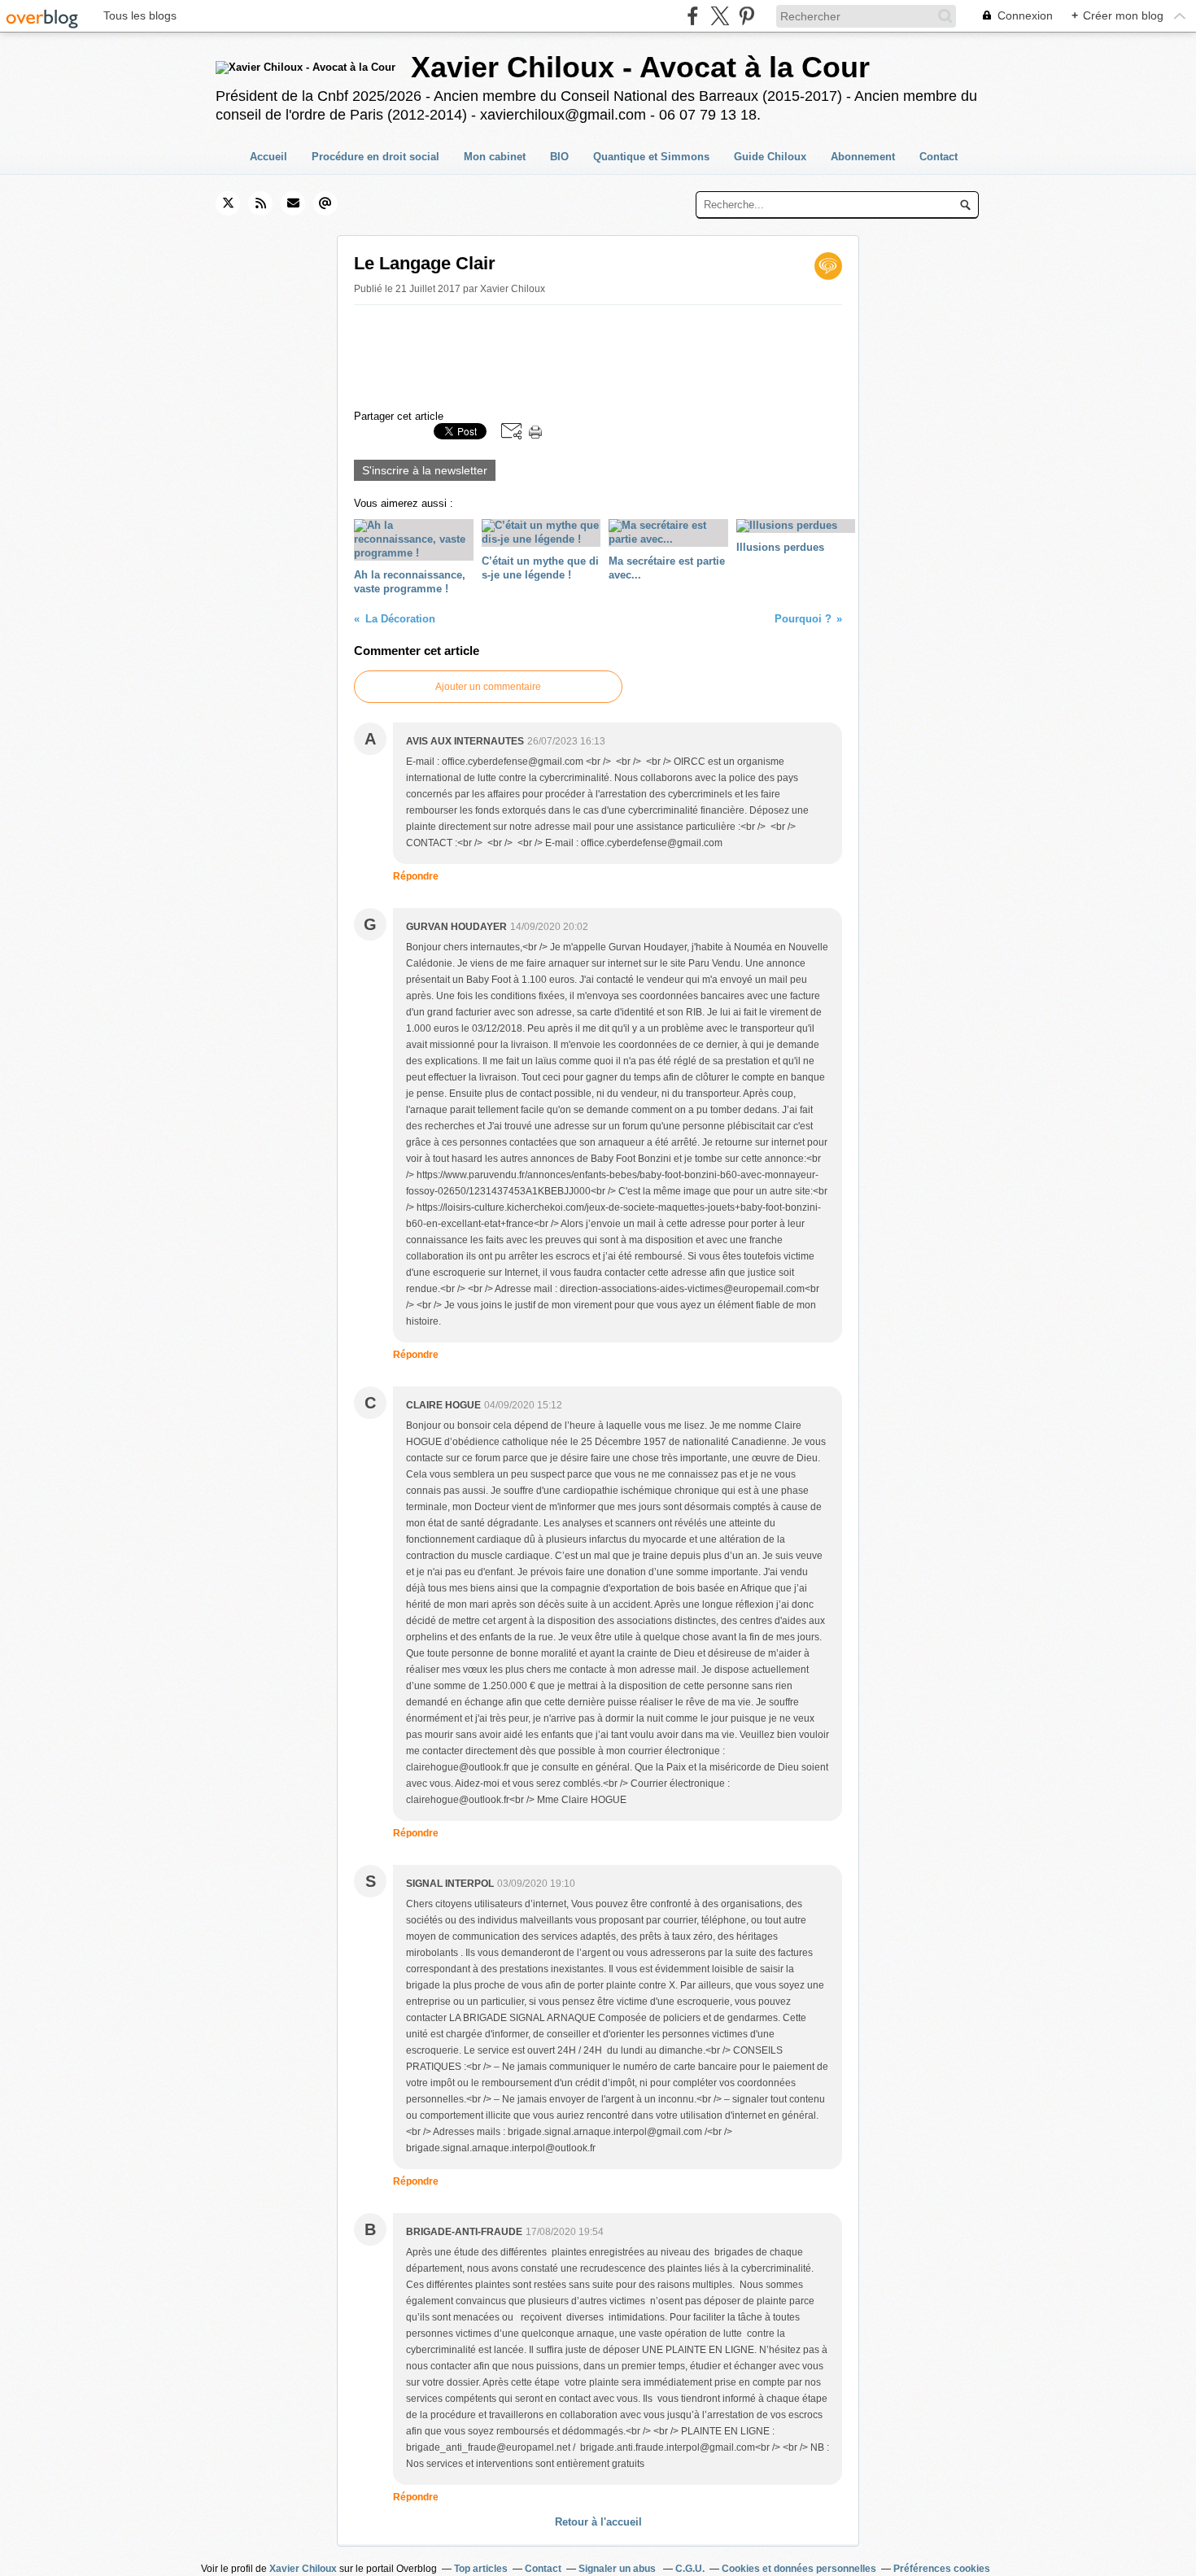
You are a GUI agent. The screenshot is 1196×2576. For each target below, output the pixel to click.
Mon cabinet (495, 157)
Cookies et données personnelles (799, 2569)
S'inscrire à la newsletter (425, 470)
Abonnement (863, 157)
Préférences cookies (942, 2569)
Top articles (481, 2569)
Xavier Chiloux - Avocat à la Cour (640, 67)
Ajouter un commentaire (488, 687)
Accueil (268, 157)
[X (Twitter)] (720, 16)
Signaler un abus (618, 2569)
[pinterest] (746, 16)
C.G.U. (690, 2569)
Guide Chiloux (770, 157)
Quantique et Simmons (651, 157)
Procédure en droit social (375, 157)
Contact (938, 157)
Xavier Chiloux (303, 2569)
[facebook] (693, 16)
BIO (559, 157)
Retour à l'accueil (598, 2522)
